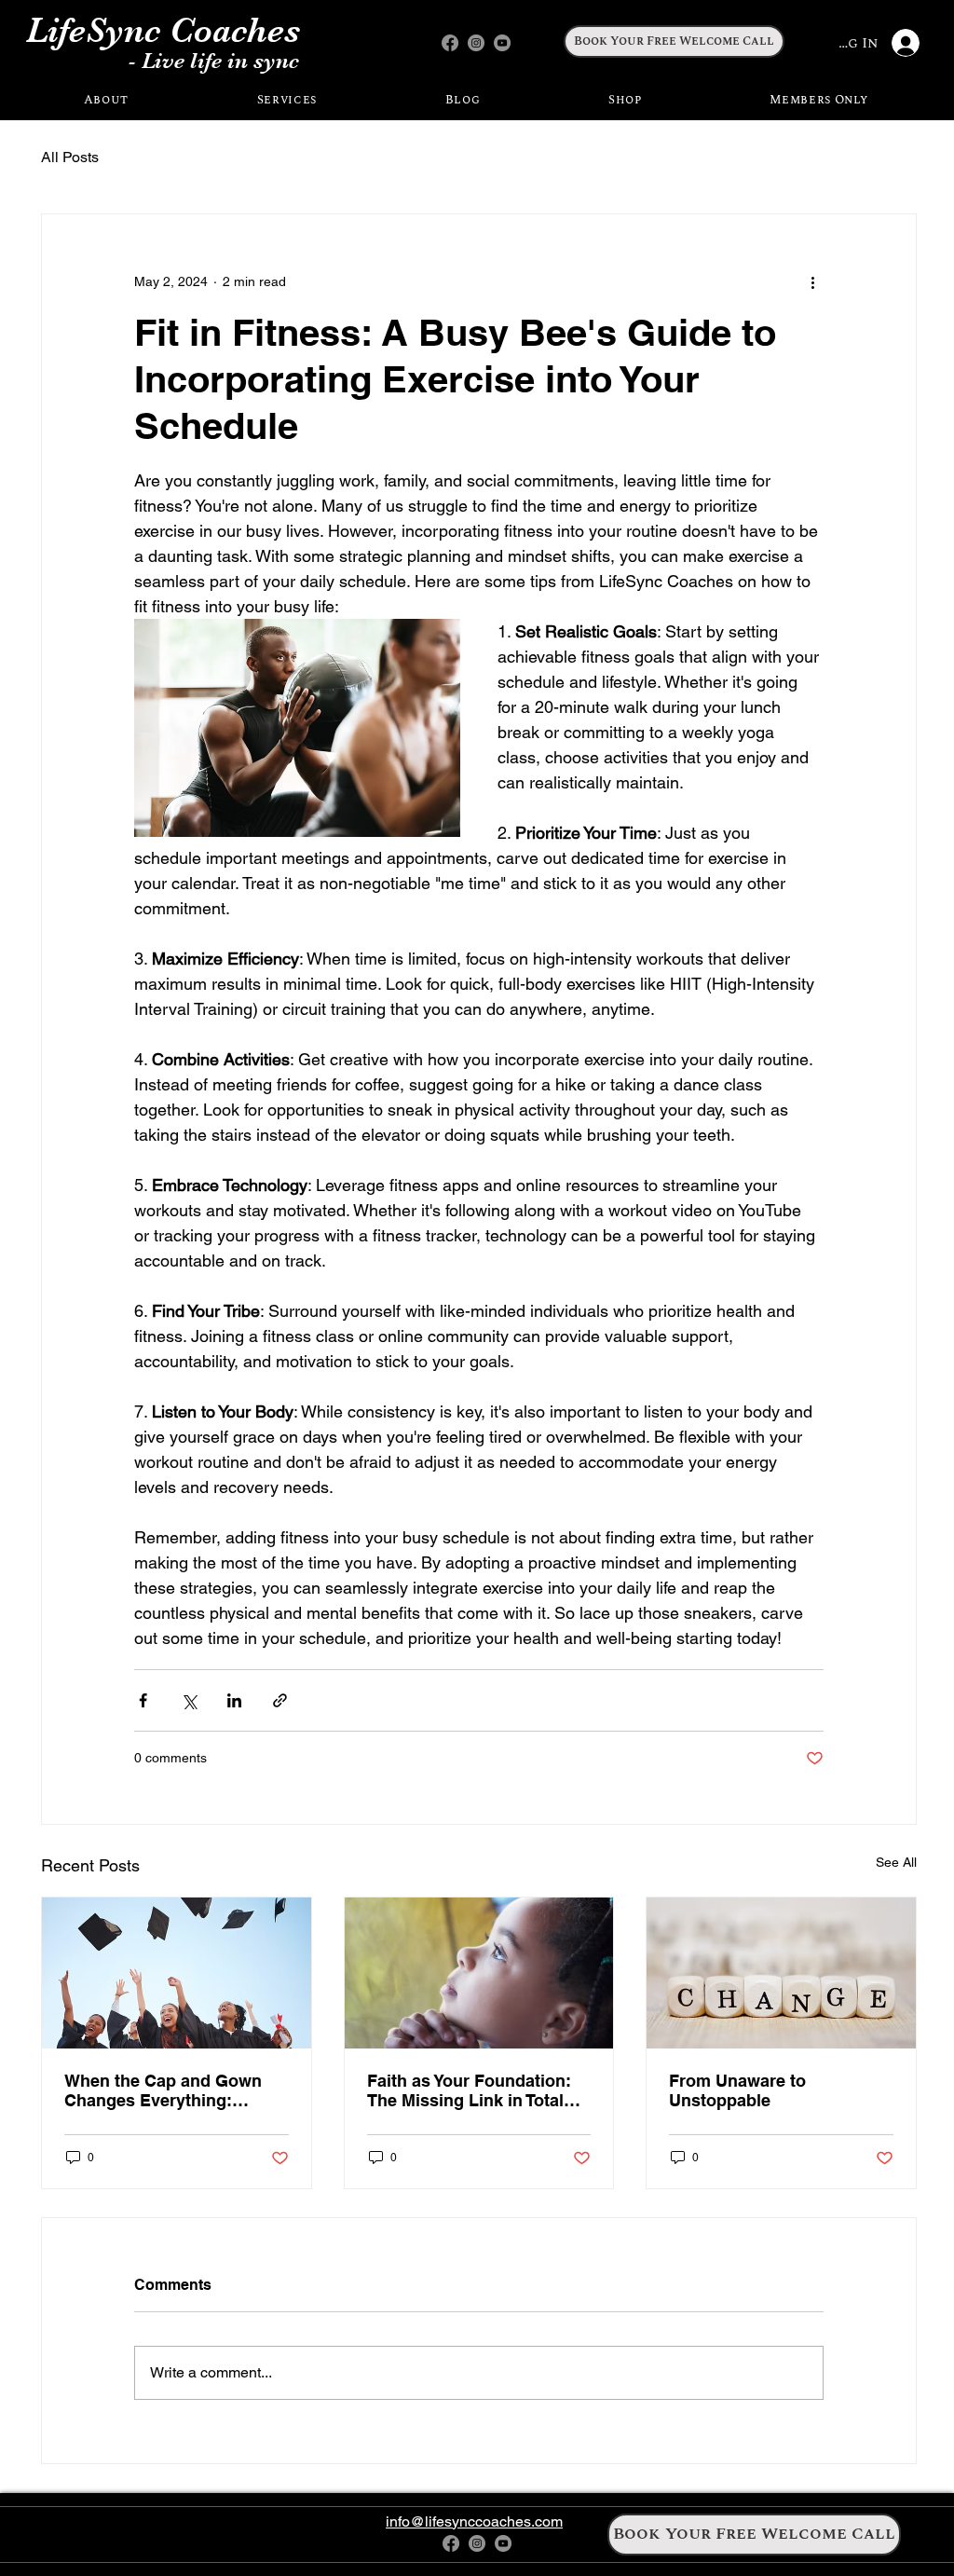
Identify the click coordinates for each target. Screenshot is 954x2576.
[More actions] (812, 281)
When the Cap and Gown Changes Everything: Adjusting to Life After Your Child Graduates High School (172, 2090)
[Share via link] (280, 1700)
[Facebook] (450, 43)
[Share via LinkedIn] (234, 1700)
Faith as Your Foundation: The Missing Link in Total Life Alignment (469, 2090)
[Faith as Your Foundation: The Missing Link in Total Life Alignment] (479, 1973)
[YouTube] (502, 43)
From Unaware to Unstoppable (737, 2090)
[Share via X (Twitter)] (189, 1700)
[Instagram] (476, 43)
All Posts (70, 157)
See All (896, 1862)
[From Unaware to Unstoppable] (781, 1973)
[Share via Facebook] (143, 1700)
